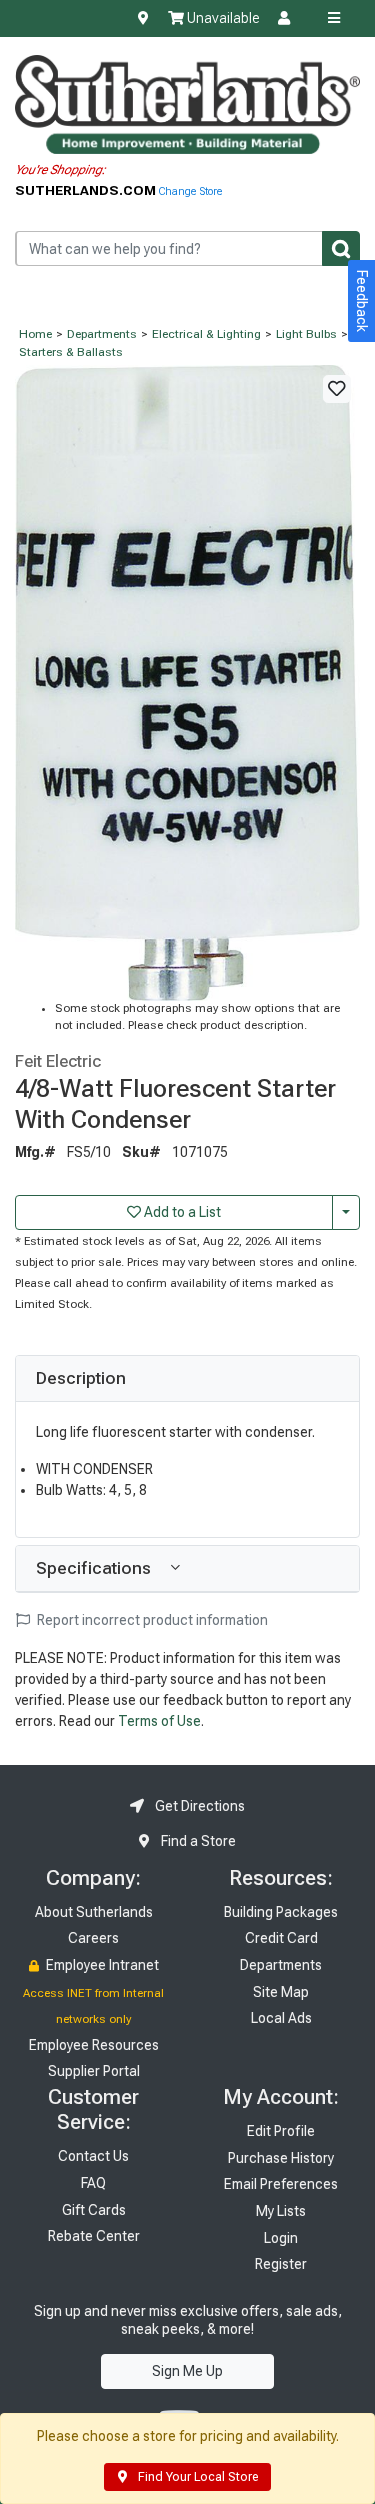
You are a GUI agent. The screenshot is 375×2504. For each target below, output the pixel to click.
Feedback (362, 301)
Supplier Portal (94, 2071)
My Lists (281, 2211)
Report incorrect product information (151, 1620)
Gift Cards (94, 2210)
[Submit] (341, 248)
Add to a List (181, 1212)
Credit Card (281, 1938)
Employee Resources (94, 2045)
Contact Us (93, 2156)
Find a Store (197, 1841)
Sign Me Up (187, 2371)
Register (281, 2264)
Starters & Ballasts (71, 352)
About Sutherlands (94, 1912)
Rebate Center (94, 2236)
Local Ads (281, 2018)
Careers (93, 1938)
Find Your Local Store (196, 2477)
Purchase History (281, 2158)
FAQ (93, 2183)
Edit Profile (281, 2131)
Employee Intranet (101, 1965)
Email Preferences (281, 2184)
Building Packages (281, 1912)
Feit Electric (58, 1061)
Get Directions (198, 1806)
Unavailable (221, 18)
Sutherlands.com (87, 190)
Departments (102, 334)
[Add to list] (337, 389)
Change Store (190, 191)
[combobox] (187, 248)
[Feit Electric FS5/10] (187, 682)
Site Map (281, 1992)
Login (281, 2238)
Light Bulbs (306, 334)
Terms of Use (159, 1721)
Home (35, 334)
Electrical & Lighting (206, 334)
